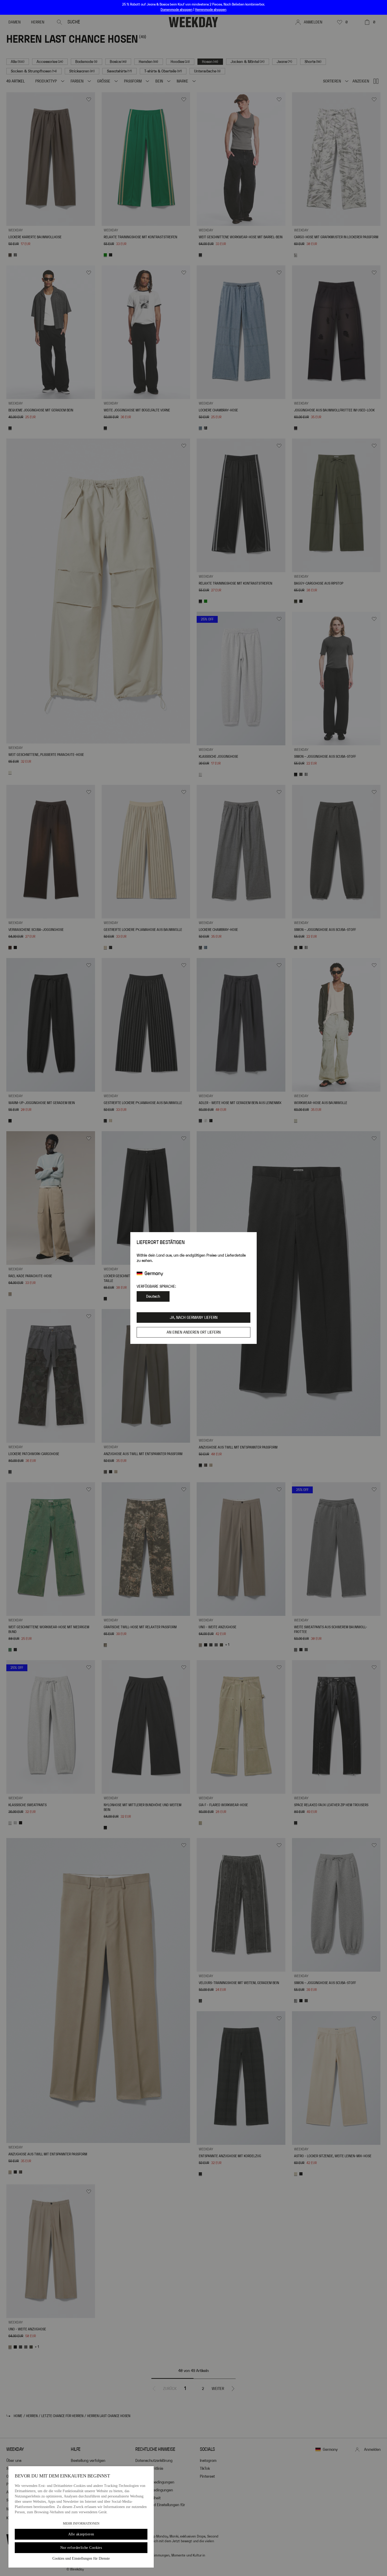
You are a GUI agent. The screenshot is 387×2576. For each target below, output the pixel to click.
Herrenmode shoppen (211, 10)
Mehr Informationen (81, 2524)
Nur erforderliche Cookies (81, 2548)
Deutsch (153, 1296)
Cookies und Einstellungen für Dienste (81, 2558)
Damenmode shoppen (177, 10)
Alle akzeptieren (81, 2534)
